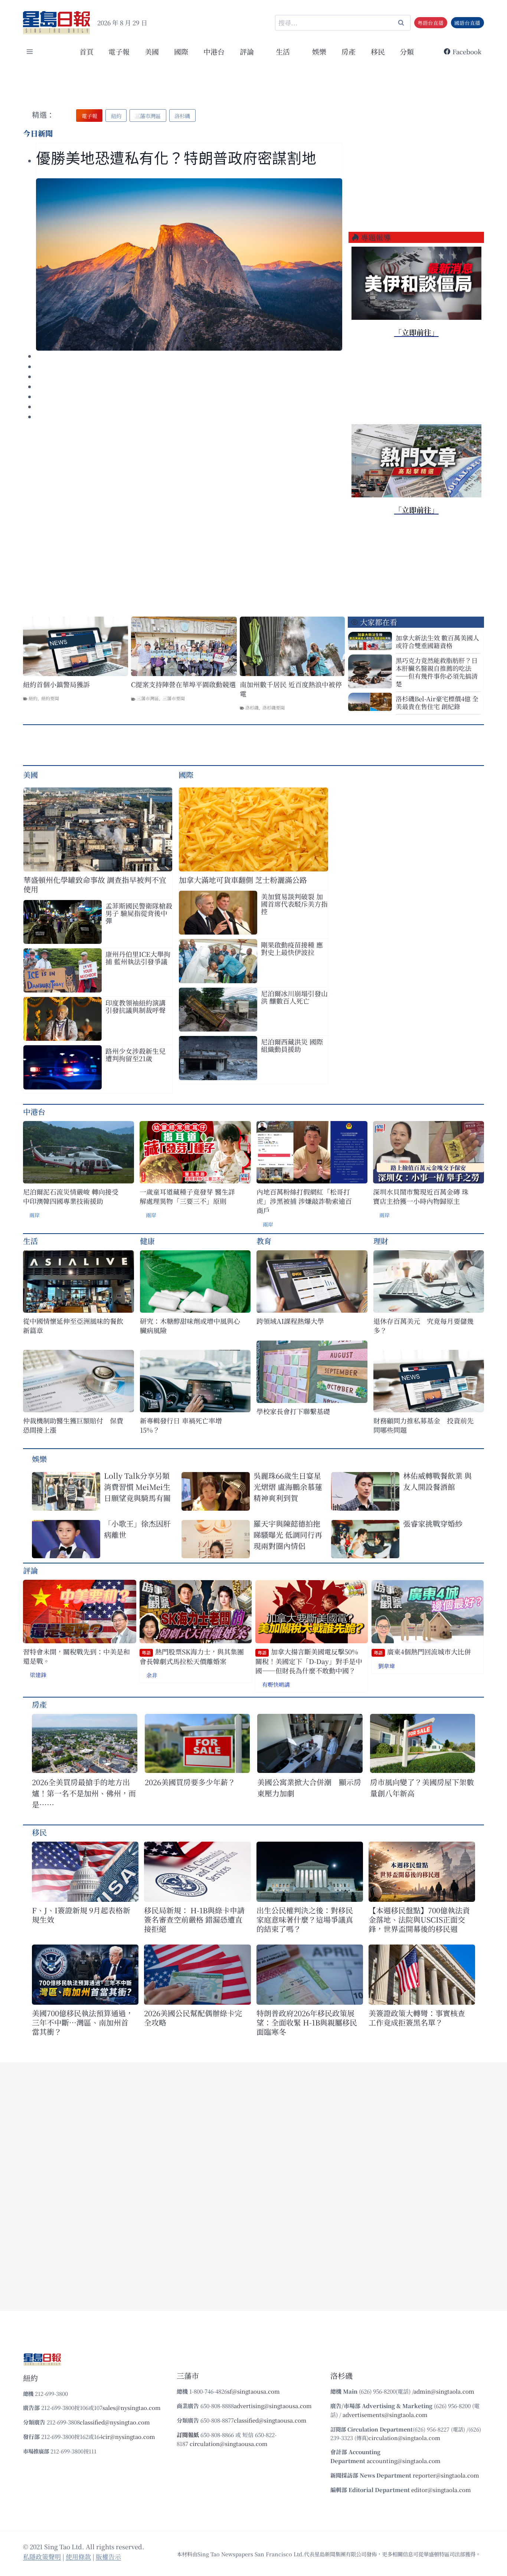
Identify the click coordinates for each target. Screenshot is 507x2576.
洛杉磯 (252, 707)
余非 (152, 1675)
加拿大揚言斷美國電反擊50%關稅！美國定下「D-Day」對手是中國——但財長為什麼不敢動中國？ (309, 1661)
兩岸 (35, 1215)
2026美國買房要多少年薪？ (190, 1782)
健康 (147, 1241)
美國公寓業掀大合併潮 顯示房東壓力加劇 (309, 1788)
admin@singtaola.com (444, 2391)
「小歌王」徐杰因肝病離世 (137, 1529)
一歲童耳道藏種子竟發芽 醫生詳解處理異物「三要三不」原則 (187, 1196)
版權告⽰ (108, 2556)
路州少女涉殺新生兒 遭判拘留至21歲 (135, 1055)
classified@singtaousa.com (270, 2420)
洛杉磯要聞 (274, 707)
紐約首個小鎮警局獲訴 (56, 684)
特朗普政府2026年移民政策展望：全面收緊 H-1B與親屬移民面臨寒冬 (307, 2022)
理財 (381, 1241)
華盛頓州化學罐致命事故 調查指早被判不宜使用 (95, 884)
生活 (30, 1241)
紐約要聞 (50, 698)
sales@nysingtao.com (132, 2408)
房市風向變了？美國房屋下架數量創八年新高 (422, 1788)
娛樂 (319, 51)
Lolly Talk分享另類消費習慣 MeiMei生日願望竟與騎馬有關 (137, 1487)
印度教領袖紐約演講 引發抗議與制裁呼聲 (135, 1006)
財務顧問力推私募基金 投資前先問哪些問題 (423, 1425)
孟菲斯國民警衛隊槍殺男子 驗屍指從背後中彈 (139, 913)
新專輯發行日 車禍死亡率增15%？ (181, 1425)
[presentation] (189, 264)
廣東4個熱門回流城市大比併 (422, 1652)
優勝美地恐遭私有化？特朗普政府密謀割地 (176, 158)
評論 (30, 1570)
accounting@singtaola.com (404, 2461)
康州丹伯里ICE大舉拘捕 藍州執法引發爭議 (138, 958)
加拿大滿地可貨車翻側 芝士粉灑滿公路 (243, 880)
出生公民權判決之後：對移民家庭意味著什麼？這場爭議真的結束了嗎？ (305, 1919)
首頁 (86, 51)
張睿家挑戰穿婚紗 (433, 1523)
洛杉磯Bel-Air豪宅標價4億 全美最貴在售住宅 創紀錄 (437, 702)
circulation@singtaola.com (404, 2438)
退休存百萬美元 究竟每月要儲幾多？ (423, 1326)
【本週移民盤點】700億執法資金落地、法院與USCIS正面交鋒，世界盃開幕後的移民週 (419, 1919)
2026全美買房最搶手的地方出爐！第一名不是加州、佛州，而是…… (84, 1793)
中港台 (214, 51)
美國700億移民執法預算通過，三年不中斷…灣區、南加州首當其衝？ (83, 2022)
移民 (378, 51)
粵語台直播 (431, 23)
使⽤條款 (78, 2556)
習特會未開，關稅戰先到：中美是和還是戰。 (76, 1656)
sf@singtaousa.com (253, 2391)
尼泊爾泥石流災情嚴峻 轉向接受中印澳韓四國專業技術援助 (71, 1196)
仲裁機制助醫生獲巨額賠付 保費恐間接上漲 (73, 1425)
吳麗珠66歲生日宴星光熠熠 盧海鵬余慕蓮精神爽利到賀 (288, 1487)
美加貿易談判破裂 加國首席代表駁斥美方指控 (294, 904)
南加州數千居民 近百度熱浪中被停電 (291, 689)
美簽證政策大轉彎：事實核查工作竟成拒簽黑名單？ (417, 2018)
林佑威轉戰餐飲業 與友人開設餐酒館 (437, 1481)
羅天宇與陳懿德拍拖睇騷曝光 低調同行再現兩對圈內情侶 (288, 1535)
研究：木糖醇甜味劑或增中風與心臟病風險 (190, 1326)
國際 (181, 51)
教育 (264, 1241)
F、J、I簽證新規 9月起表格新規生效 (81, 1915)
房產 (349, 51)
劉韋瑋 (387, 1666)
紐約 (33, 698)
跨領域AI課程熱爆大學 (290, 1321)
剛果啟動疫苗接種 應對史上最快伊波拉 (292, 948)
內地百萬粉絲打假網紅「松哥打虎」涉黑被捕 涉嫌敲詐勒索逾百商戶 (304, 1201)
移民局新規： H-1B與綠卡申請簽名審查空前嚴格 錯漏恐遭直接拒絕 (194, 1919)
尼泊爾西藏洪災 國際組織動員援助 (292, 1045)
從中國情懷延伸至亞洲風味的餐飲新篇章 (73, 1326)
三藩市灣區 (148, 698)
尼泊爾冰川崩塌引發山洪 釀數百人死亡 (294, 997)
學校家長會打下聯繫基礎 (293, 1411)
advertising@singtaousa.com (273, 2406)
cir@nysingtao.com (129, 2437)
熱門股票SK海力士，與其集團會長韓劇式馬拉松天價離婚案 (192, 1656)
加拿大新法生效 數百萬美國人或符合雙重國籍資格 (437, 641)
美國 (152, 51)
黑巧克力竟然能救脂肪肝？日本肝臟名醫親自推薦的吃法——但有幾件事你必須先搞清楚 (437, 672)
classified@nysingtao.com (115, 2422)
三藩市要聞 (174, 698)
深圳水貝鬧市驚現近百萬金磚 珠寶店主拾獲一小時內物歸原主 (421, 1196)
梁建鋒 (38, 1675)
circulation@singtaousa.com (229, 2444)
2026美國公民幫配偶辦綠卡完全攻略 (193, 2018)
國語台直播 (467, 23)
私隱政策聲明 (42, 2556)
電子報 (119, 51)
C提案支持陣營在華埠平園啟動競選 (183, 684)
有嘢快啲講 (276, 1684)
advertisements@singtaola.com (385, 2415)
